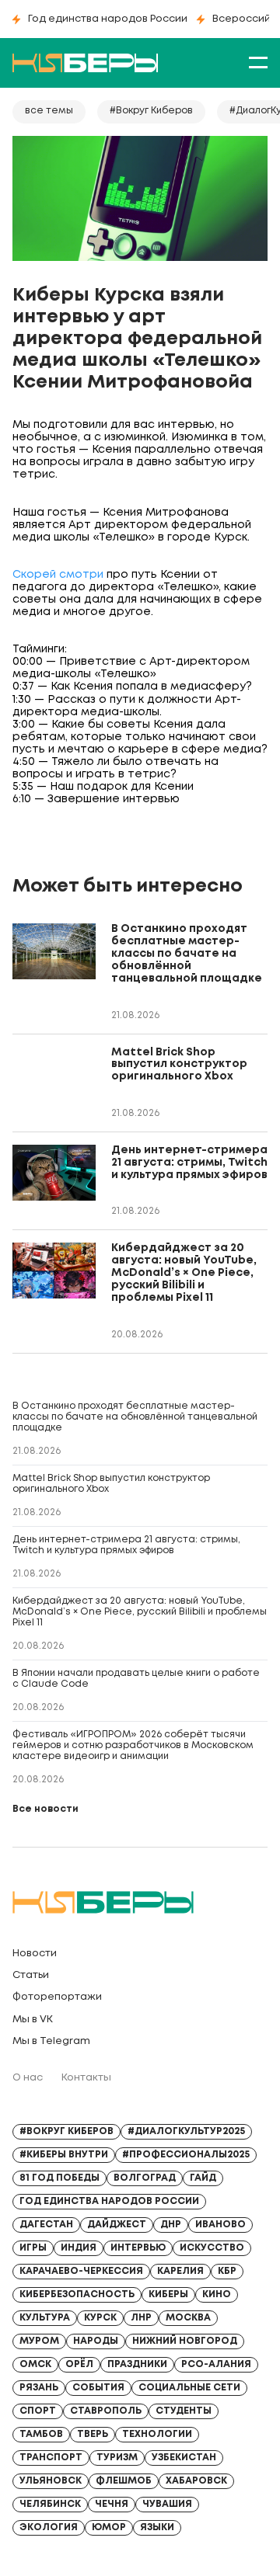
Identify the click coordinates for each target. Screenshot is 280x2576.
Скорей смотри (58, 575)
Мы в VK (33, 2020)
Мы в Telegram (51, 2041)
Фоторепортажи (57, 1997)
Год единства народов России (108, 19)
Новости (35, 1954)
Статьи (31, 1975)
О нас (28, 2078)
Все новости (45, 1809)
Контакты (86, 2078)
